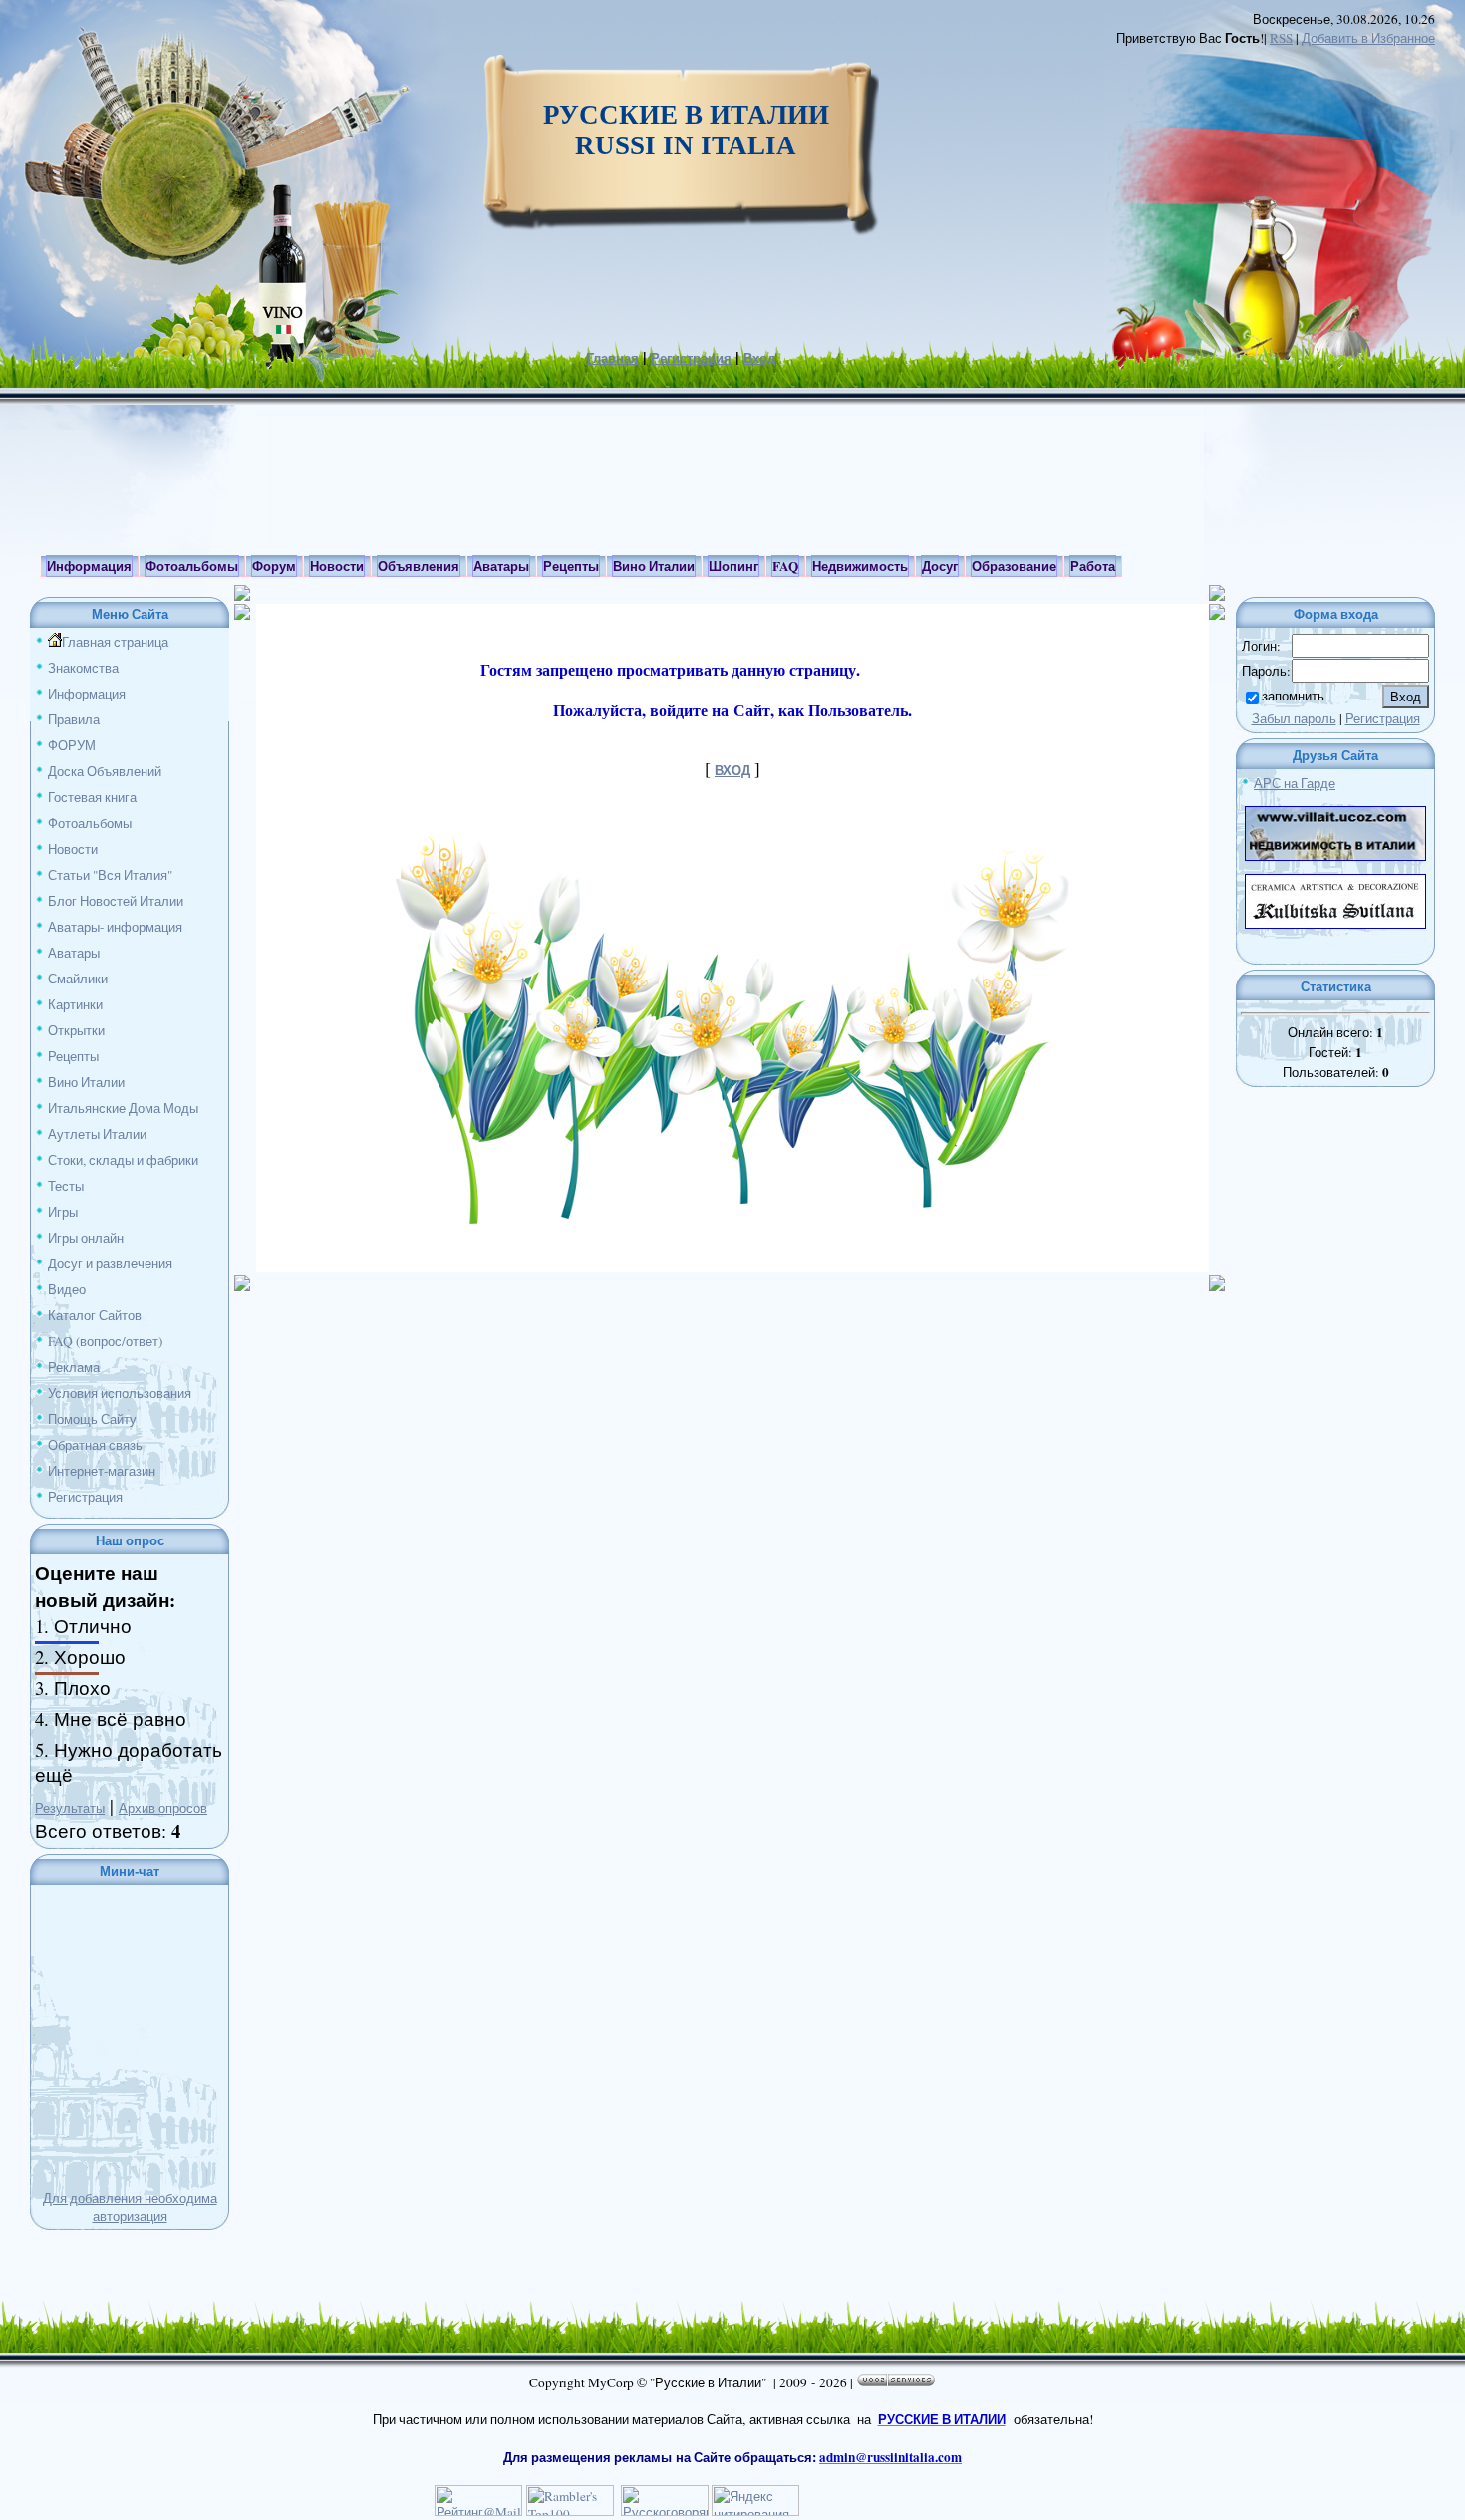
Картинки (75, 1004)
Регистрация (691, 358)
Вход (759, 358)
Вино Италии (86, 1082)
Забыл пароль (1294, 718)
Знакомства (83, 668)
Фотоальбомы (90, 823)
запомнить (1293, 696)
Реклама (74, 1367)
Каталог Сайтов (95, 1315)
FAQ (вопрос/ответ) (105, 1341)
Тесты (66, 1186)
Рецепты (73, 1056)
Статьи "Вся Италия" (110, 875)
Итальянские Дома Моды (123, 1108)
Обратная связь (95, 1445)
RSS (1281, 38)
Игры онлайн (86, 1238)
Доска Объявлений (105, 771)
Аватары (74, 953)
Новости (73, 849)
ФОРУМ (72, 745)
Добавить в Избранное (1368, 38)
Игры (63, 1212)
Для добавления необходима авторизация (130, 2207)
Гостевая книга (92, 797)
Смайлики (78, 979)
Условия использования (120, 1393)
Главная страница (115, 642)
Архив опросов (163, 1808)
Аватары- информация (115, 927)
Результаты (70, 1808)
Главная (613, 358)
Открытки (76, 1030)
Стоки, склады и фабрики (123, 1160)
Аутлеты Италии (97, 1134)
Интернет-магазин (102, 1471)
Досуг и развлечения (110, 1263)
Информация (87, 694)
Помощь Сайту (92, 1419)
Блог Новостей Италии (116, 901)
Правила (74, 719)
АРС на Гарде (1295, 783)
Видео (67, 1289)
